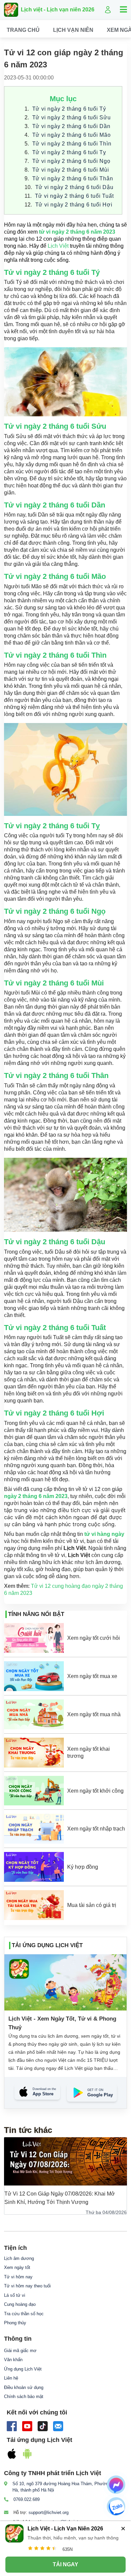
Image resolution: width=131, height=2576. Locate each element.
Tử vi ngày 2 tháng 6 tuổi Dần (71, 126)
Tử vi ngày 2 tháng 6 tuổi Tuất (75, 196)
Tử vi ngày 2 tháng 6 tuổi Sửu (72, 117)
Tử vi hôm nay (18, 2277)
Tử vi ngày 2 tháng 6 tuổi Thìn (72, 144)
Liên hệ (11, 2378)
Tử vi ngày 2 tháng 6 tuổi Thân (73, 178)
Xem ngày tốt (17, 2267)
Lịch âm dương (19, 2258)
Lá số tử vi (15, 2295)
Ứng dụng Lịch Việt (23, 2369)
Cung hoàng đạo (20, 2304)
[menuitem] (23, 30)
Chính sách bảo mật (24, 2397)
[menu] (65, 30)
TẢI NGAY (65, 2564)
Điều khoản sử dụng (24, 2387)
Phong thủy (15, 2323)
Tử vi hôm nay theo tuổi (27, 2286)
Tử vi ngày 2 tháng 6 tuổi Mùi (71, 170)
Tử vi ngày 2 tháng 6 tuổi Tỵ (69, 152)
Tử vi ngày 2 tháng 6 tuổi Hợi (74, 205)
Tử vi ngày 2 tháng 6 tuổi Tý (69, 109)
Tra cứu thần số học (24, 2314)
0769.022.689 (27, 2499)
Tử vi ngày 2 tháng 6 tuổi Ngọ (71, 161)
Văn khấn (13, 2360)
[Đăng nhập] (108, 10)
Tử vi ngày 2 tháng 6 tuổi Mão (72, 135)
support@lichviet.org (49, 2512)
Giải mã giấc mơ (20, 2351)
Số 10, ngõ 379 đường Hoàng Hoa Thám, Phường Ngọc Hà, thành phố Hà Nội (67, 2487)
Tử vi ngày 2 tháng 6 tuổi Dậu (74, 187)
